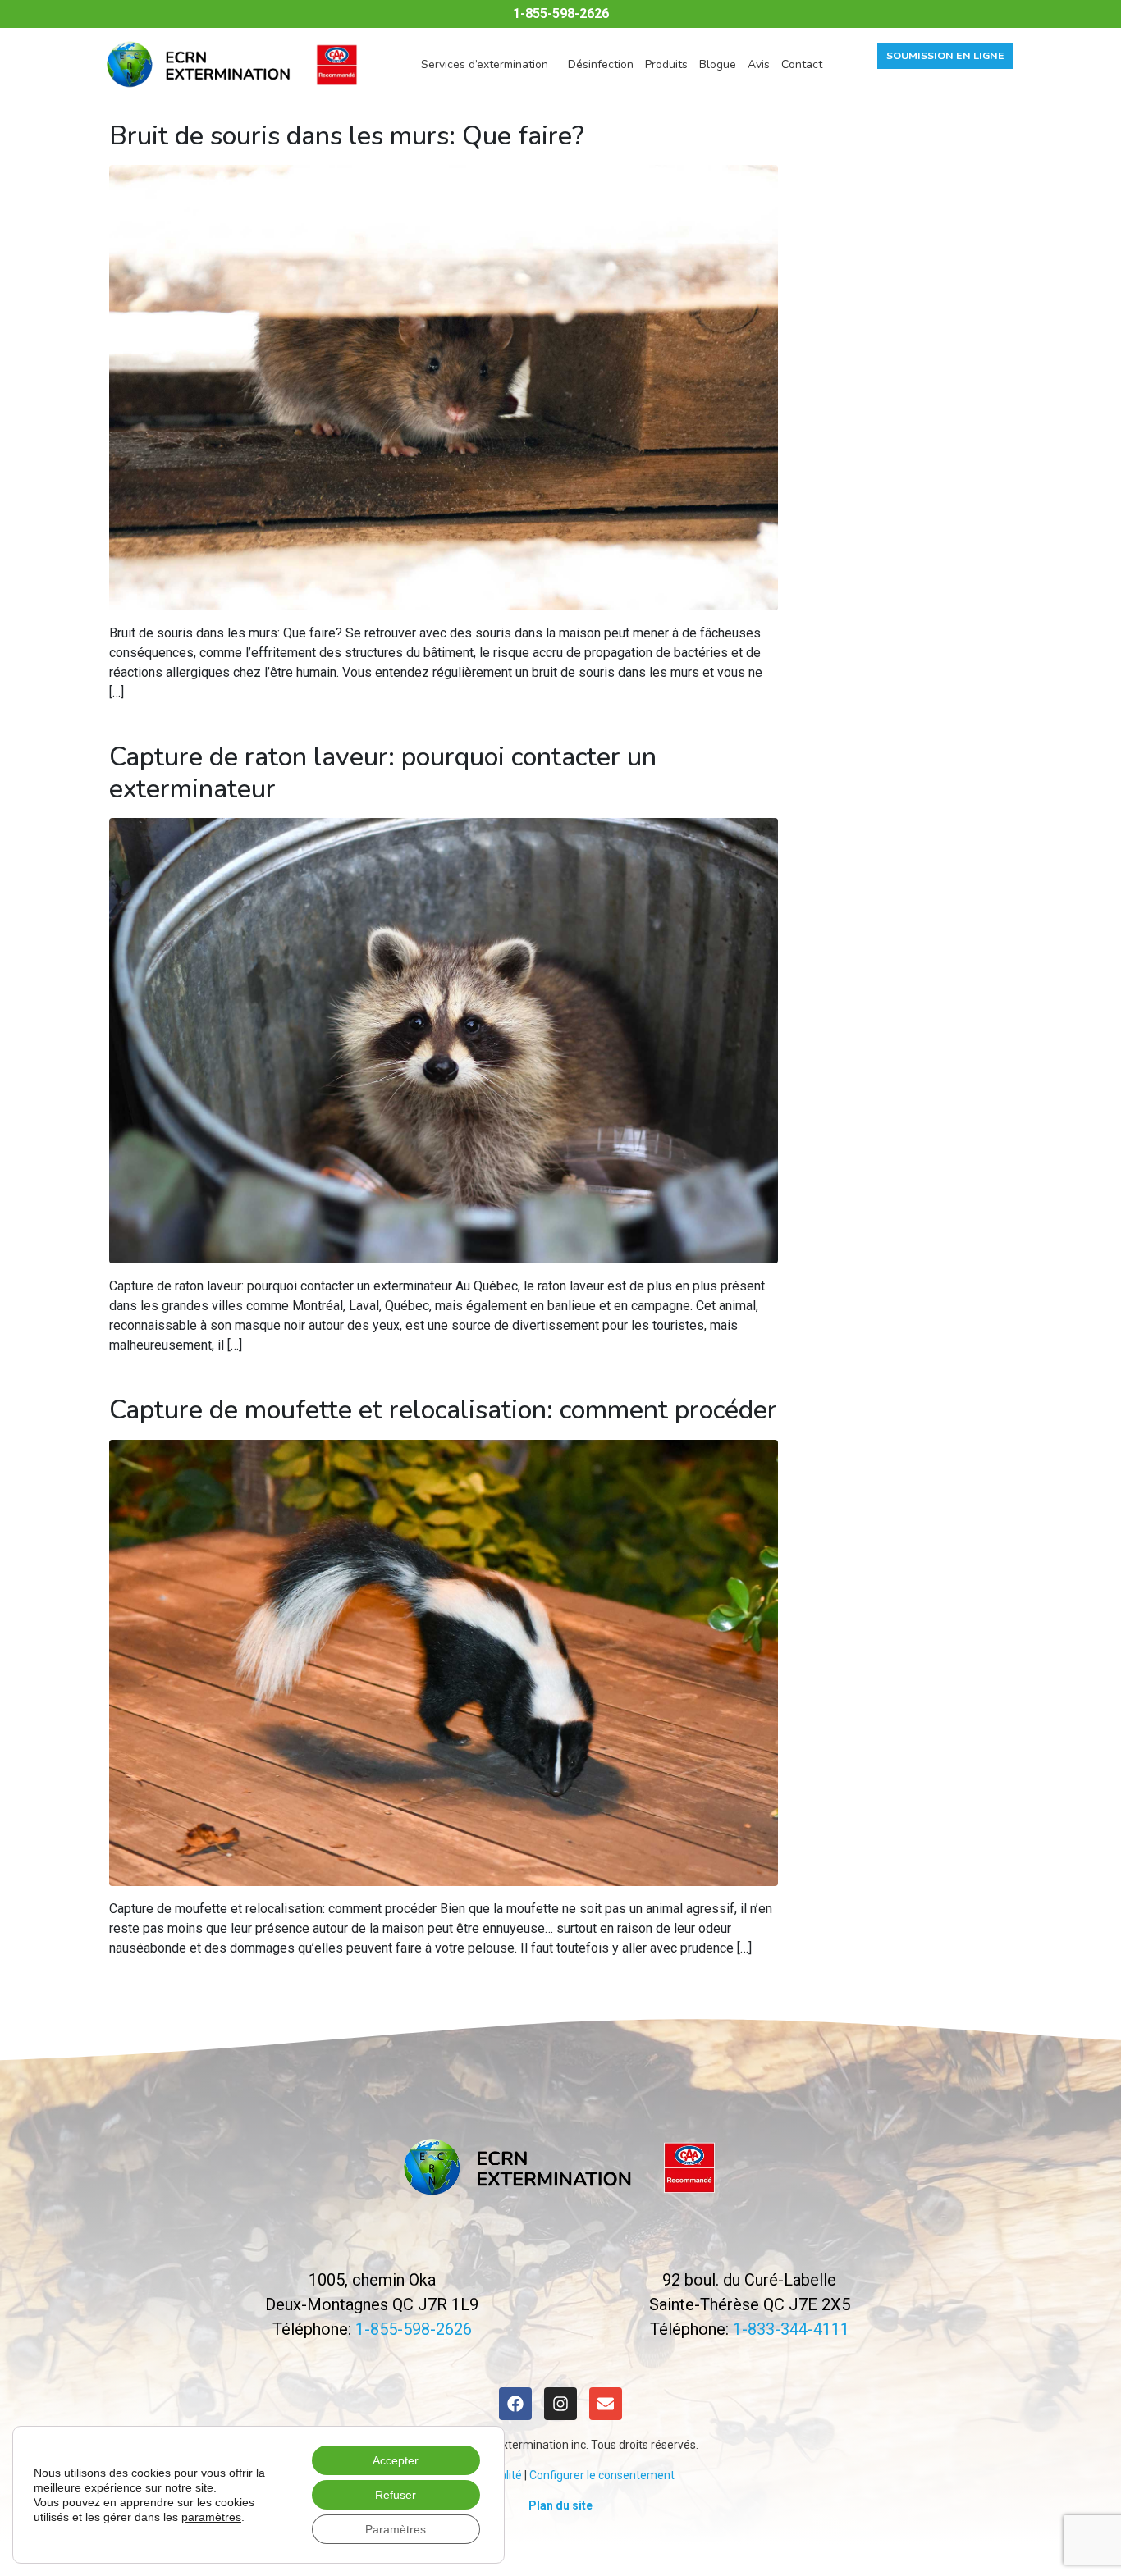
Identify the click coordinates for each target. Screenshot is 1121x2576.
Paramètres (396, 2529)
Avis (759, 64)
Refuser (396, 2495)
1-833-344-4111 (791, 2329)
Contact (802, 64)
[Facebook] (515, 2404)
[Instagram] (560, 2404)
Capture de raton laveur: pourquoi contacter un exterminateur (383, 772)
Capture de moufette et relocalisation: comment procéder (443, 1410)
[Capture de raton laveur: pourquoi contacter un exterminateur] (444, 1040)
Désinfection (601, 64)
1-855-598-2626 (561, 14)
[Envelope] (606, 2404)
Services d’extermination (485, 64)
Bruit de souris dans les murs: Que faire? (347, 136)
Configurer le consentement (602, 2475)
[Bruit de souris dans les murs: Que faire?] (444, 387)
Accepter (396, 2460)
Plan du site (560, 2505)
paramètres (211, 2517)
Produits (666, 64)
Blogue (718, 64)
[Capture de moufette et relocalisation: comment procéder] (444, 1662)
